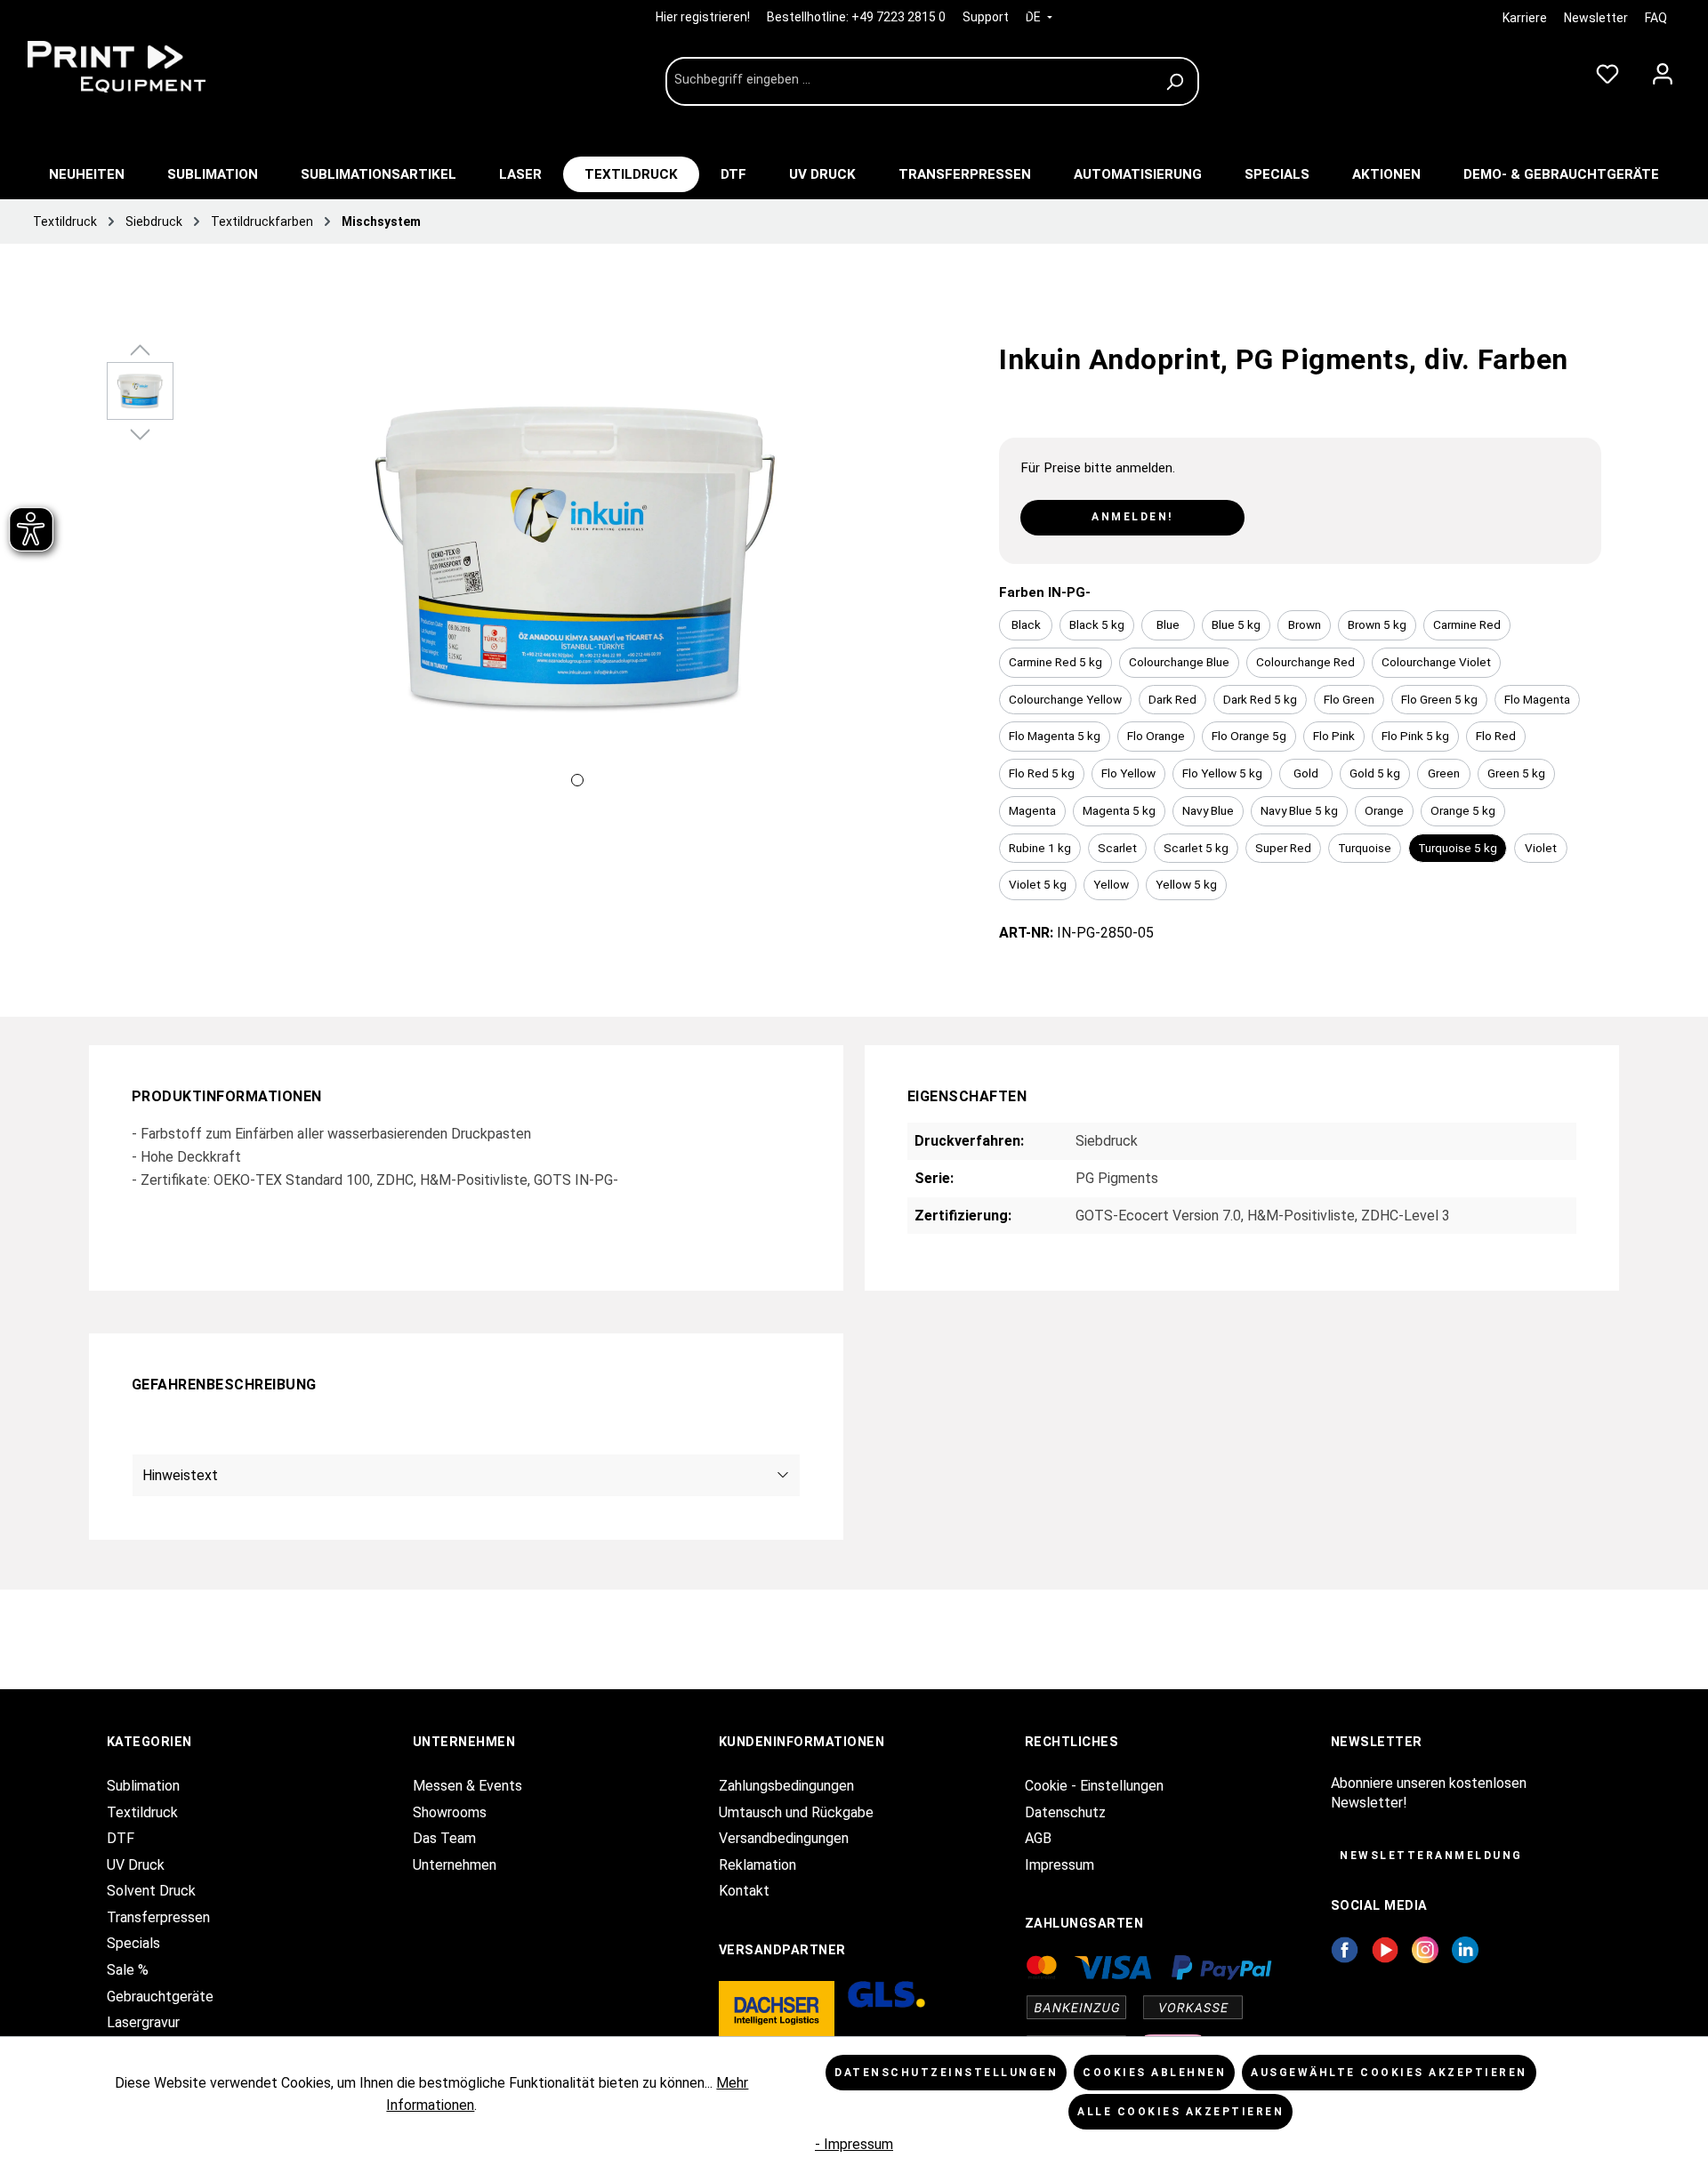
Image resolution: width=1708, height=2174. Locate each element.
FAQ (1656, 18)
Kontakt (744, 1891)
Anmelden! (1132, 517)
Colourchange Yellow (1065, 699)
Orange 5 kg (1463, 810)
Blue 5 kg (1236, 624)
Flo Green (1349, 699)
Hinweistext (180, 1475)
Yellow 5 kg (1186, 884)
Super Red (1283, 848)
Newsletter (1596, 18)
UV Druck (136, 1865)
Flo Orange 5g (1249, 736)
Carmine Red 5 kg (1055, 662)
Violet (1541, 848)
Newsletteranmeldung (1431, 1856)
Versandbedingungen (784, 1838)
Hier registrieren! (704, 17)
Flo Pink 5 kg (1415, 736)
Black (1026, 624)
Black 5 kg (1097, 624)
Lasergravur (143, 2022)
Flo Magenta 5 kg (1055, 736)
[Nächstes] (949, 579)
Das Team (444, 1838)
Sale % (128, 1970)
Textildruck (142, 1812)
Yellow (1111, 884)
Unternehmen (455, 1865)
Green (1444, 773)
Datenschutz (1065, 1812)
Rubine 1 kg (1040, 848)
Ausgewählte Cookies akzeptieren (1389, 2073)
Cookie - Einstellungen (1094, 1786)
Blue (1168, 624)
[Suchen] (1177, 81)
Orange (1384, 810)
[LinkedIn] (1465, 1949)
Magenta (1032, 810)
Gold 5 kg (1375, 773)
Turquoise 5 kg (1458, 848)
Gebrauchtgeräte (160, 1997)
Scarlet (1117, 848)
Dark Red (1172, 699)
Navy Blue (1208, 810)
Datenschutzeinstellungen (946, 2073)
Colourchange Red (1305, 662)
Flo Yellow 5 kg (1222, 773)
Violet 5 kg (1038, 884)
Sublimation (143, 1786)
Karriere (1525, 18)
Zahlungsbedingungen (786, 1786)
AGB (1038, 1838)
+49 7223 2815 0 (898, 17)
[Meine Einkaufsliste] (1607, 70)
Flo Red (1496, 736)
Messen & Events (467, 1786)
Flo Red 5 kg (1042, 773)
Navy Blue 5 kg (1299, 810)
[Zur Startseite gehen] (151, 67)
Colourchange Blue (1179, 662)
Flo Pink (1334, 736)
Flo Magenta (1537, 699)
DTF (121, 1838)
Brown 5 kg (1377, 624)
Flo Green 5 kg (1439, 699)
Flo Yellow (1128, 773)
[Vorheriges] (205, 579)
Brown (1305, 624)
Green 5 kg (1516, 773)
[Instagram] (1425, 1949)
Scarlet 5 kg (1196, 848)
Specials (133, 1943)
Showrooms (450, 1812)
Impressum (1059, 1865)
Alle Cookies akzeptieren (1180, 2112)
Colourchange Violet (1436, 662)
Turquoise (1365, 848)
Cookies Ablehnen (1154, 2073)
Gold (1306, 773)
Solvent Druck (151, 1891)
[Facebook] (1345, 1949)
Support (986, 17)
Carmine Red (1467, 624)
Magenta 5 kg (1119, 810)
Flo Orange (1156, 736)
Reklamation (757, 1865)
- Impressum (854, 2144)
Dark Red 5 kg (1260, 699)
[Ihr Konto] (1663, 70)
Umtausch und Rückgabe (796, 1812)
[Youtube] (1386, 1949)
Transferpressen (158, 1917)
